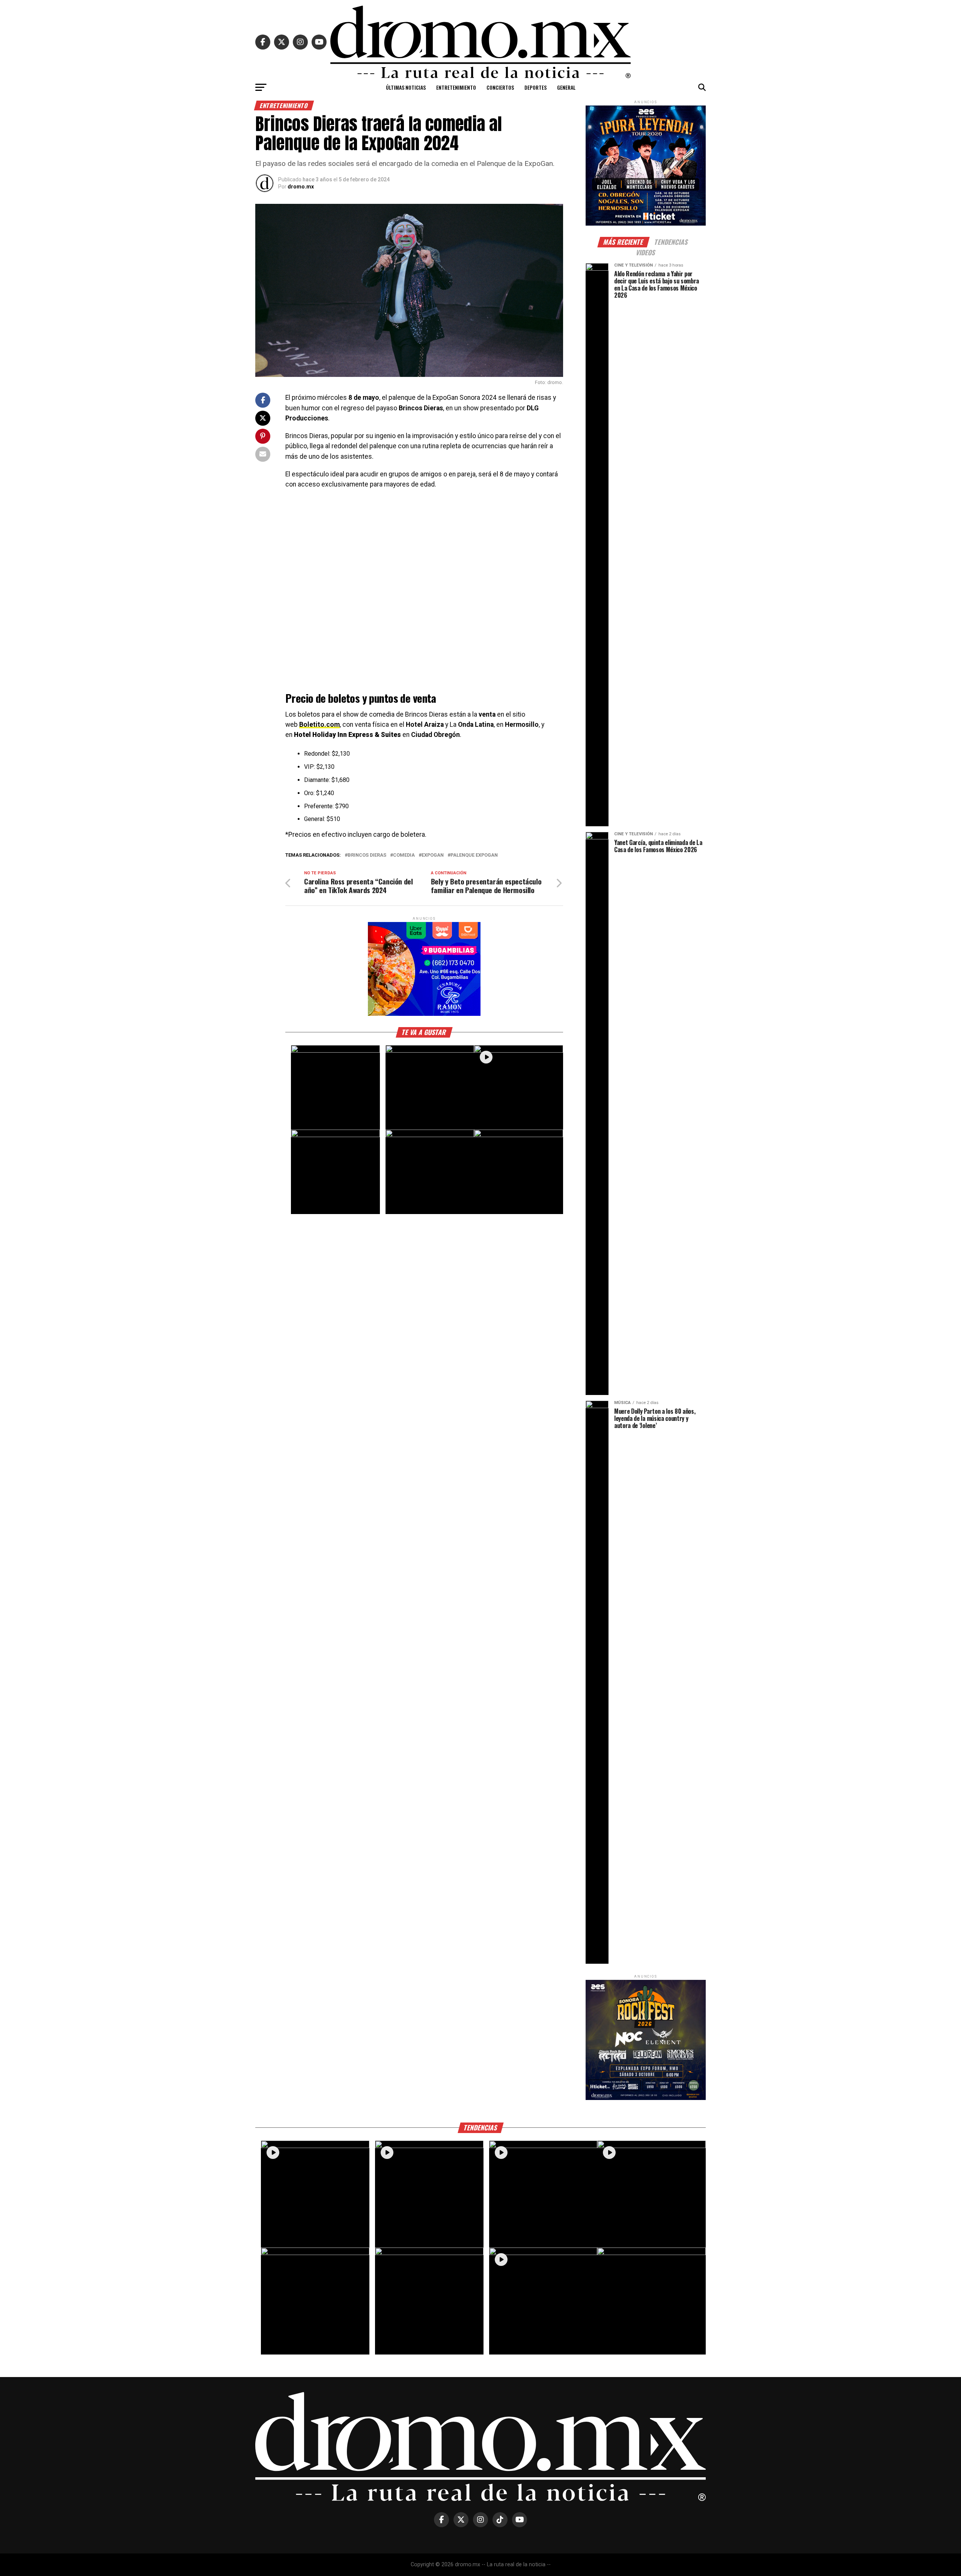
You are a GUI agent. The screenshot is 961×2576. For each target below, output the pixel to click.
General (566, 87)
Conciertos (500, 87)
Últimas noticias (406, 87)
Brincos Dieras (367, 855)
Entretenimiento (456, 87)
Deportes (535, 87)
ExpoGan (433, 855)
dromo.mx (301, 187)
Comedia (404, 855)
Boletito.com (319, 725)
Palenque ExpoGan (474, 855)
